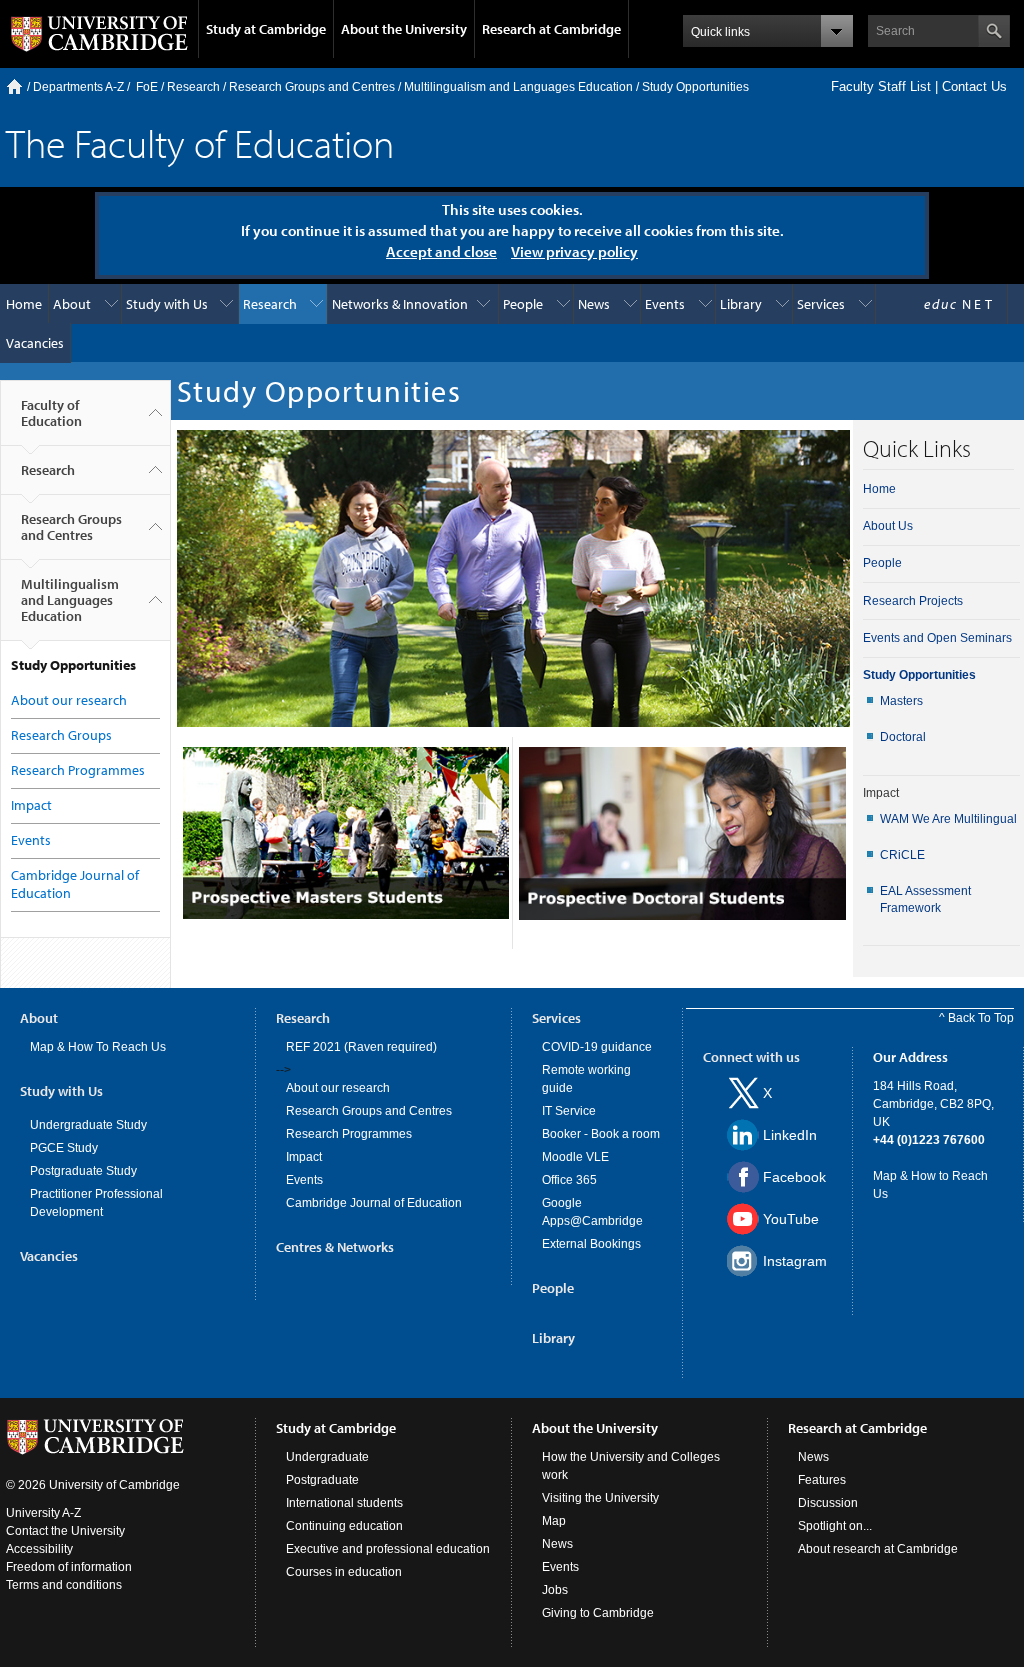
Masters (901, 701)
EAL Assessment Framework (925, 899)
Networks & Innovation (400, 304)
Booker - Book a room (601, 1134)
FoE (147, 87)
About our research (69, 700)
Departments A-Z (78, 87)
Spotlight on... (835, 1526)
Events (665, 304)
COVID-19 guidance (597, 1047)
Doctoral (903, 737)
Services (821, 304)
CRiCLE (902, 855)
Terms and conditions (64, 1585)
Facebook (794, 1177)
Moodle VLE (575, 1157)
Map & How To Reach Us (98, 1047)
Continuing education (344, 1526)
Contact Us (974, 86)
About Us (888, 526)
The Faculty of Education (200, 142)
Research (193, 87)
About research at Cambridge (878, 1549)
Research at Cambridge (551, 29)
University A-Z (43, 1513)
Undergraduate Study (88, 1125)
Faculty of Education (51, 413)
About (72, 304)
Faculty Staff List (881, 86)
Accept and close (441, 251)
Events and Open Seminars (937, 638)
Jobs (555, 1590)
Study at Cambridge (266, 29)
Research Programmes (78, 770)
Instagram (795, 1261)
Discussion (828, 1503)
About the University (404, 29)
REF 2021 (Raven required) (361, 1047)
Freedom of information (69, 1567)
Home (14, 86)
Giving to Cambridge (598, 1613)
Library (741, 304)
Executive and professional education (388, 1549)
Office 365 (569, 1180)
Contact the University (65, 1531)
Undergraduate (327, 1457)
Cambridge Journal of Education (374, 1203)
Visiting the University (600, 1498)
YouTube (791, 1219)
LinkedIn (790, 1135)
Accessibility (39, 1549)
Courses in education (344, 1572)
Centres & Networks (335, 1247)
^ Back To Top (976, 1018)
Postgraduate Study (83, 1171)
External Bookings (591, 1244)
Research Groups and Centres (312, 87)
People (523, 304)
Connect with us (751, 1057)
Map (554, 1521)
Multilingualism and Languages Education (518, 87)
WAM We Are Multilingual (948, 819)
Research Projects (913, 601)
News (594, 304)
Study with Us (167, 304)
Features (822, 1480)
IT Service (569, 1111)
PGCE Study (64, 1148)
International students (344, 1503)
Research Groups (61, 735)
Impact (31, 805)
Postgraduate (322, 1480)
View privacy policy (574, 251)
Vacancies (35, 343)
